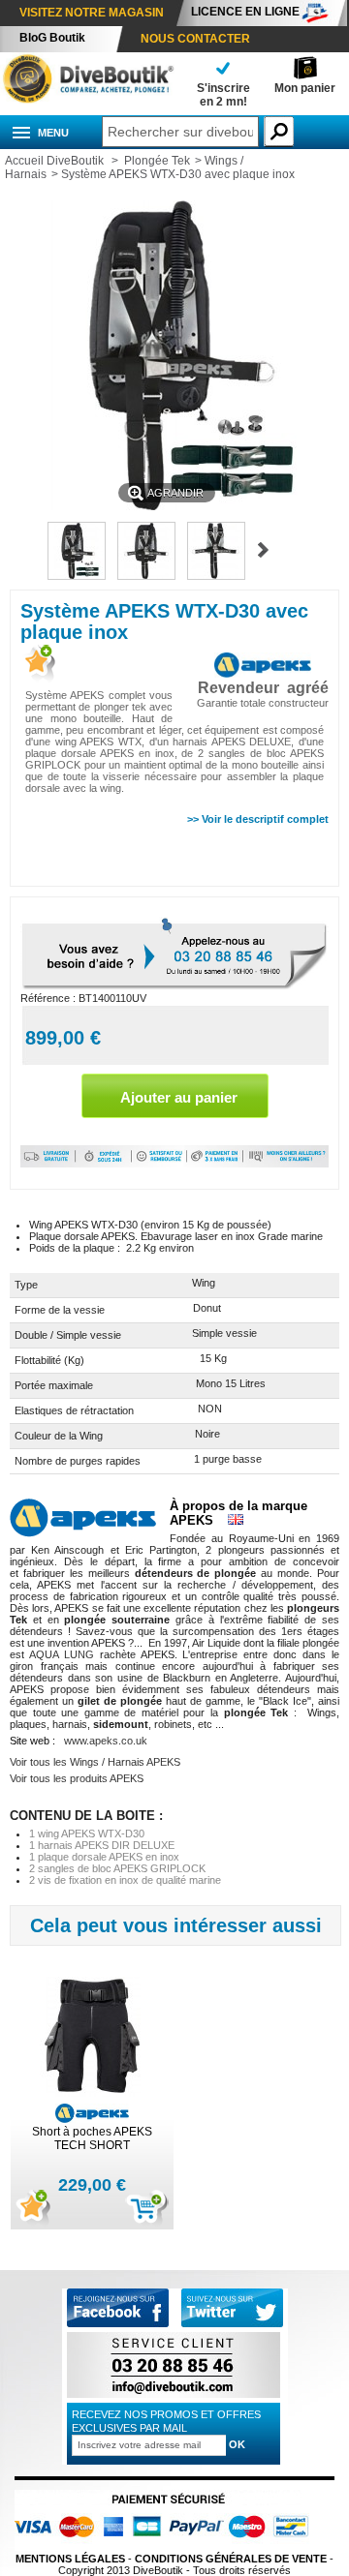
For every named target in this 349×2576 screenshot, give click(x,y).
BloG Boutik (52, 38)
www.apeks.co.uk (106, 1741)
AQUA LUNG (62, 1654)
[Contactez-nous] (174, 2397)
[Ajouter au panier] (147, 2210)
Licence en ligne (245, 12)
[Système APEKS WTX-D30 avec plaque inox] (77, 576)
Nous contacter (195, 39)
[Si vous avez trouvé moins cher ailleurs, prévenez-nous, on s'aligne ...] (286, 1164)
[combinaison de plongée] (87, 100)
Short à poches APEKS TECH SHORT (92, 2138)
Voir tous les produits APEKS (77, 1778)
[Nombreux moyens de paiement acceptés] (167, 2547)
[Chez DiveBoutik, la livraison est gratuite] (48, 1164)
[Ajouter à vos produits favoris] (38, 665)
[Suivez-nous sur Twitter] (232, 2309)
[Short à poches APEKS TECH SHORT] (92, 2038)
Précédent (26, 550)
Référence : (49, 998)
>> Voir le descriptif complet (258, 819)
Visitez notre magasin (92, 13)
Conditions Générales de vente (231, 2559)
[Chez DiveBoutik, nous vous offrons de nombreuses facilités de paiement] (215, 1164)
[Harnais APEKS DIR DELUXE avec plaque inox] (216, 576)
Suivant (263, 550)
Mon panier (305, 88)
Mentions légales (70, 2559)
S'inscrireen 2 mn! (223, 95)
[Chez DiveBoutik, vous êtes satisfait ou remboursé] (159, 1164)
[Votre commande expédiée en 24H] (104, 1164)
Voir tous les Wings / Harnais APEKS (95, 1762)
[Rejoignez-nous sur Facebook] (118, 2323)
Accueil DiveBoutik (54, 161)
